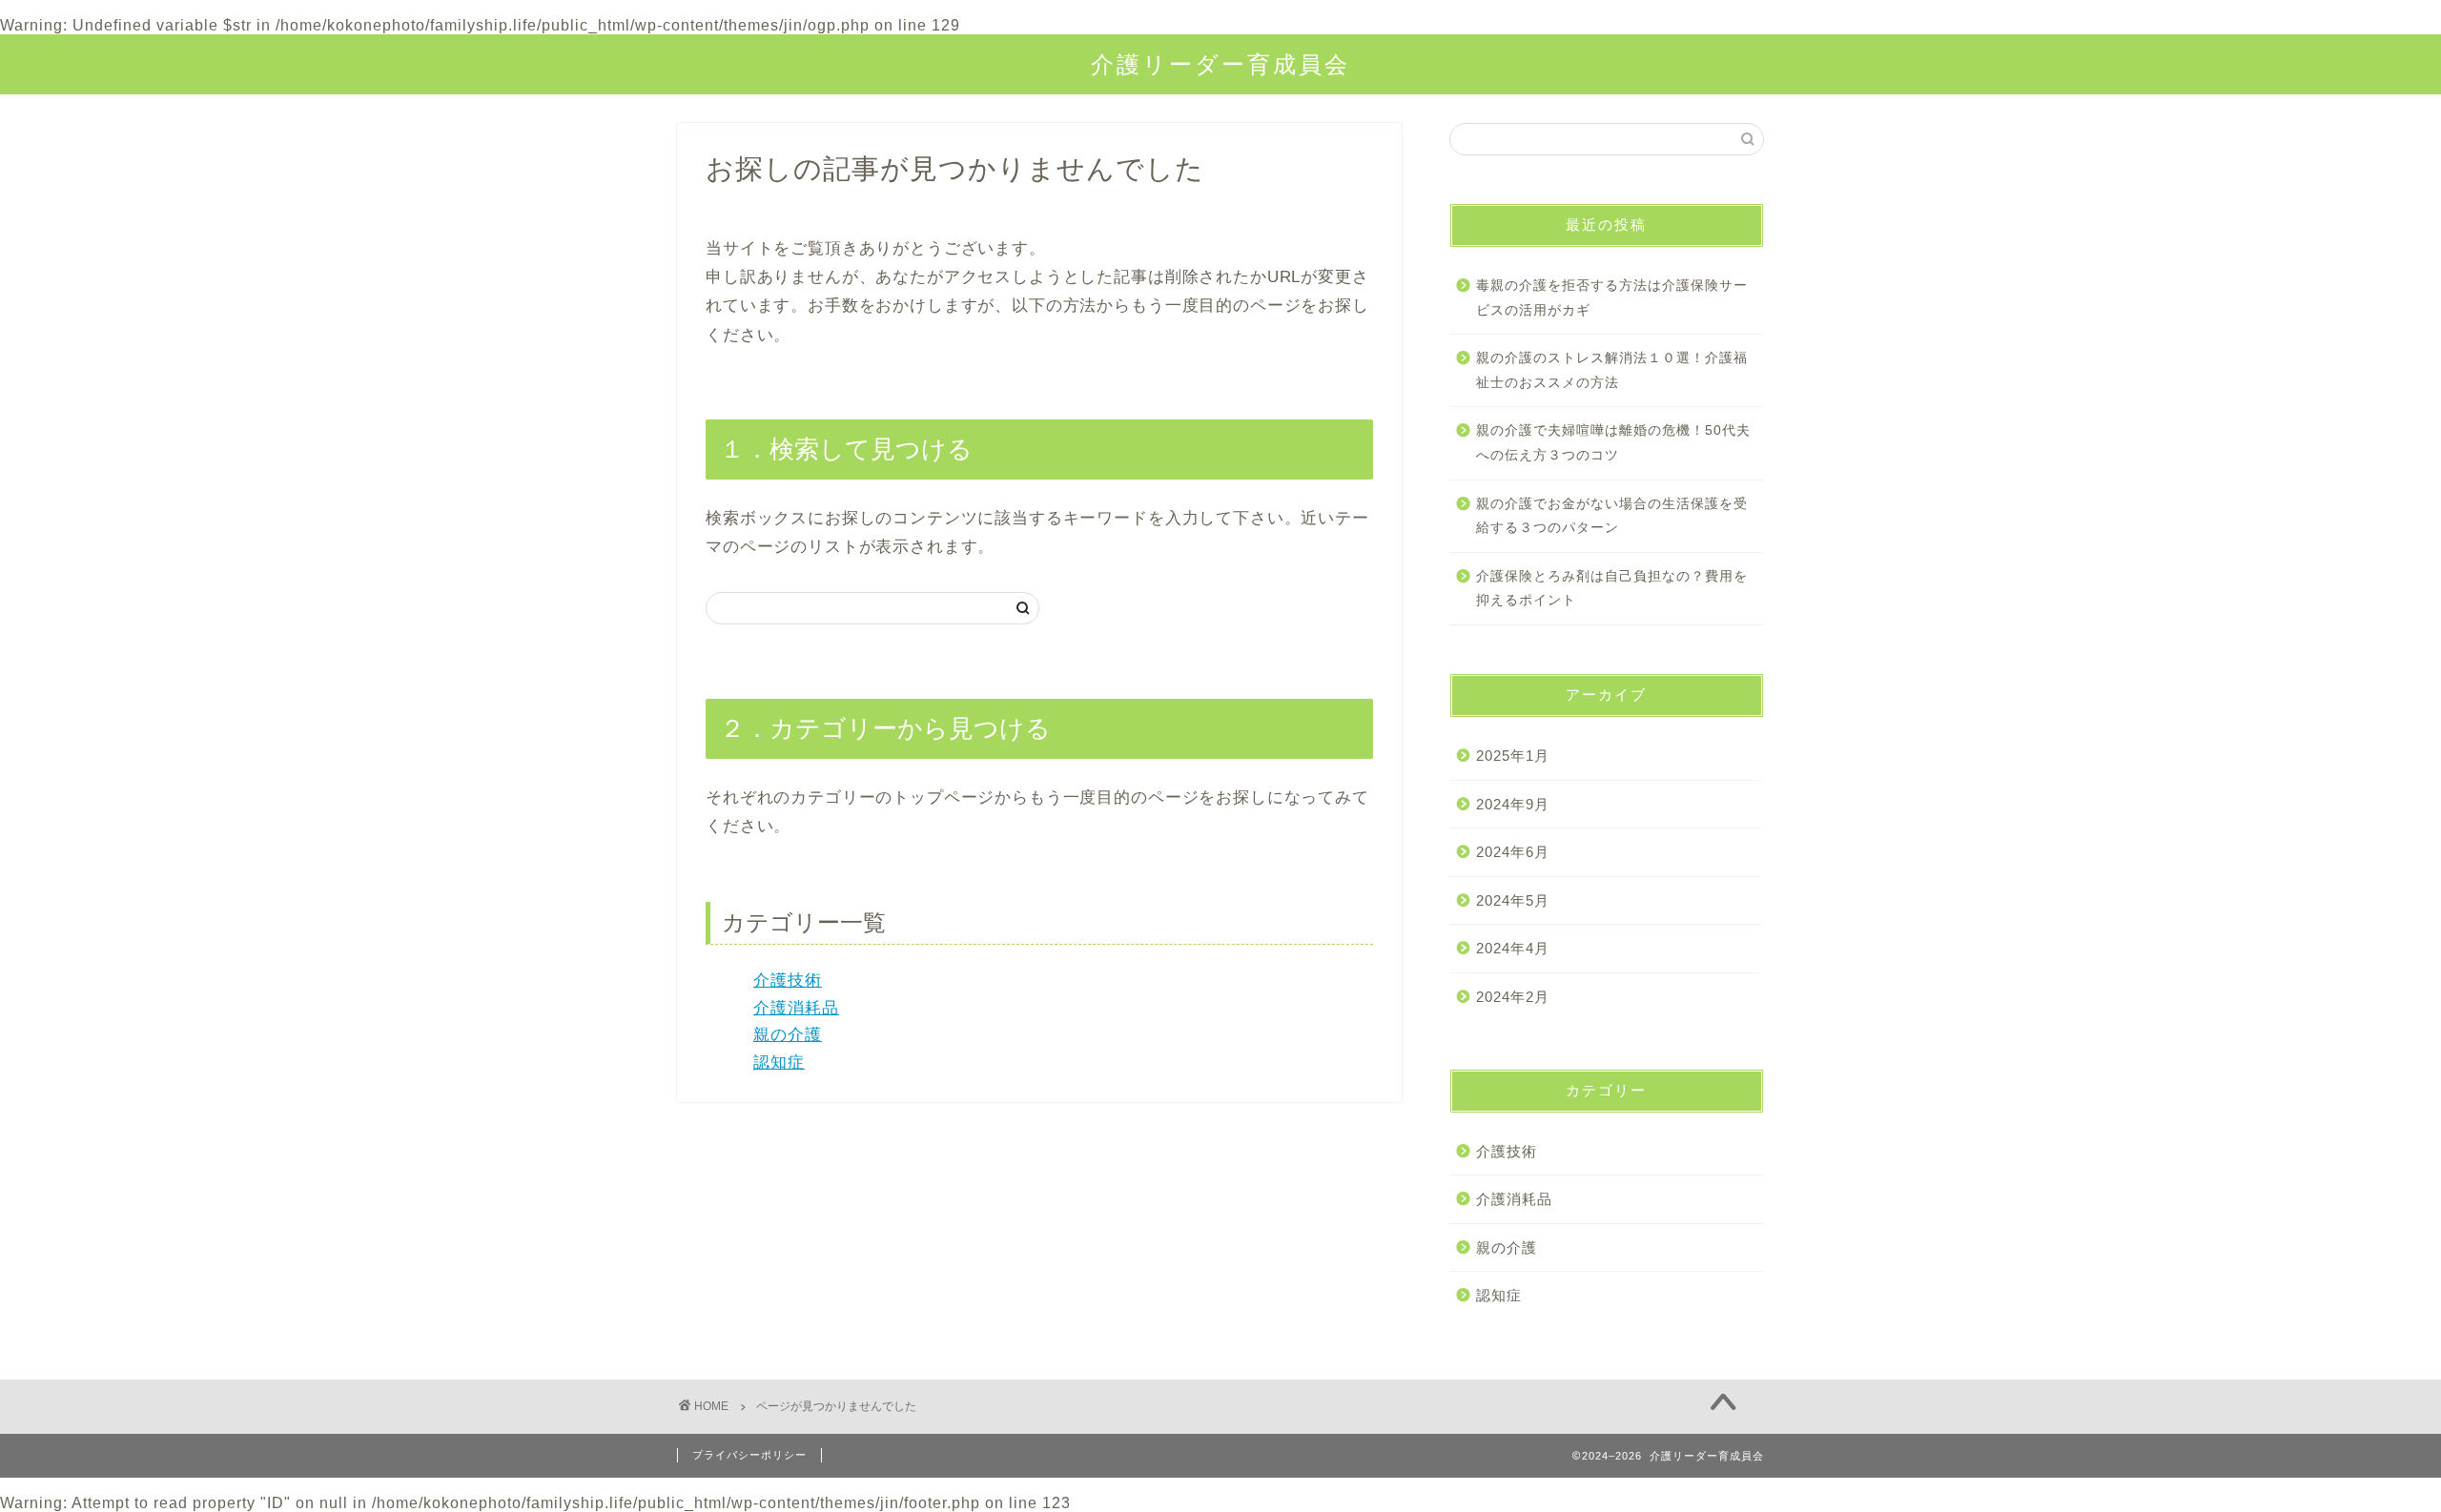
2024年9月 (1513, 804)
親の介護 (788, 1035)
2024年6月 (1513, 852)
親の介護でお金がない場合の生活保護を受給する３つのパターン (1612, 516)
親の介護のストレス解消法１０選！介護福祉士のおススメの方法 (1612, 370)
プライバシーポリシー (749, 1455)
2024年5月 (1513, 900)
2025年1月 (1513, 756)
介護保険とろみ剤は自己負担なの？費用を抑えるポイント (1612, 589)
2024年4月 (1513, 948)
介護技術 (788, 981)
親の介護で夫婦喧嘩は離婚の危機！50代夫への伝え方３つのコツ (1613, 443)
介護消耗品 (796, 1008)
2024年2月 (1513, 997)
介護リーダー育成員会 (1220, 64)
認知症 (779, 1062)
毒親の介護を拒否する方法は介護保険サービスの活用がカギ (1612, 298)
